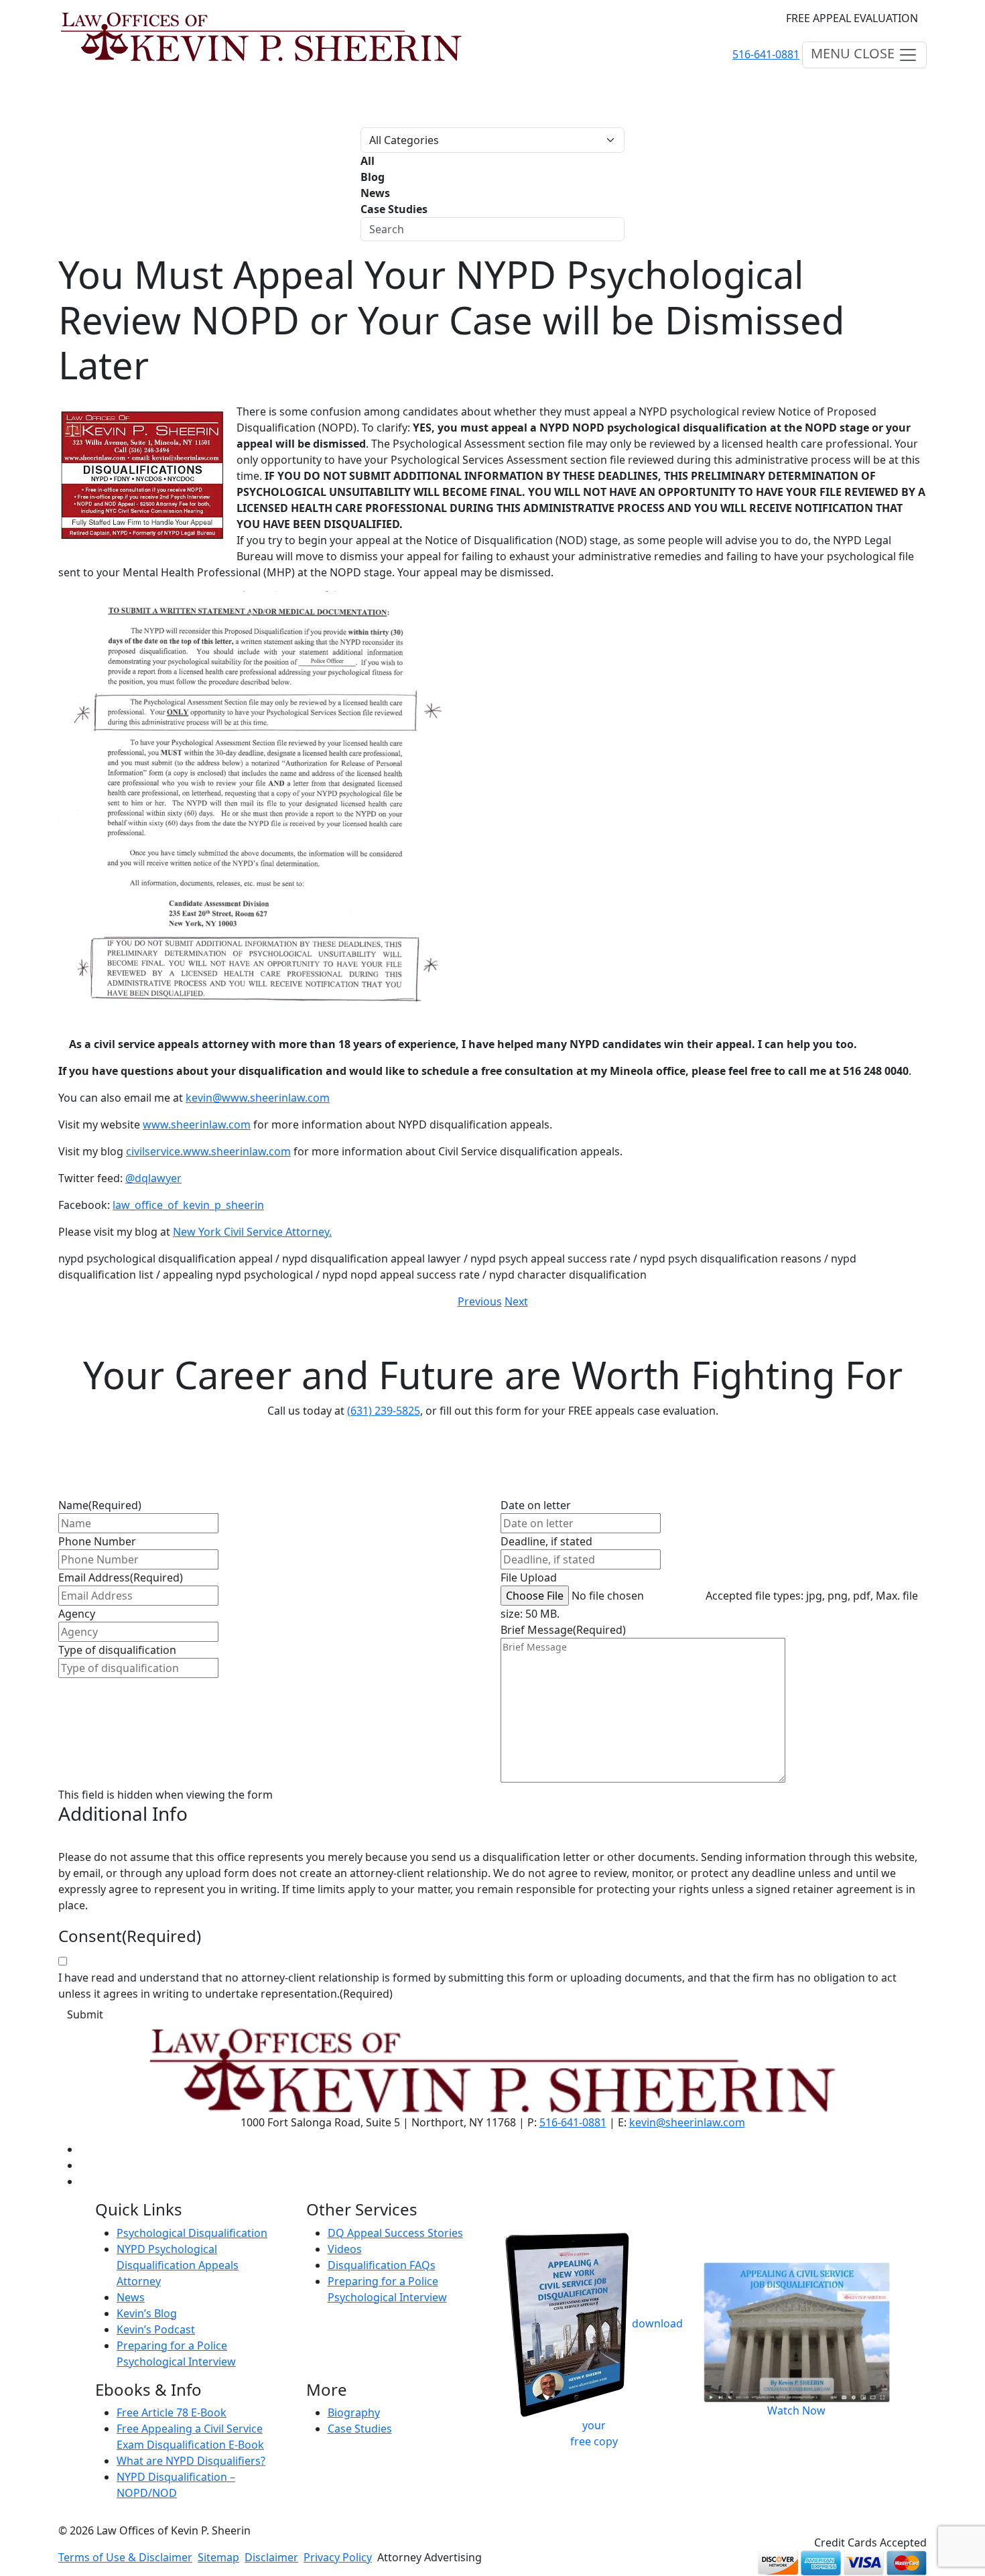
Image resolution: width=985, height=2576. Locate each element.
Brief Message (563, 1630)
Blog (373, 177)
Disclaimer (271, 2557)
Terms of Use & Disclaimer (125, 2557)
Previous (480, 1301)
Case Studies (394, 209)
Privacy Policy (338, 2557)
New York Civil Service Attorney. (252, 1232)
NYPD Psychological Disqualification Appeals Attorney (178, 2265)
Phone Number (97, 1541)
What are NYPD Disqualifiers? (191, 2461)
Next (516, 1301)
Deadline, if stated (546, 1541)
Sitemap (218, 2557)
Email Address (121, 1577)
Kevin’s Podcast (156, 2329)
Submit (85, 2014)
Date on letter (536, 1505)
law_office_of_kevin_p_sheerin (188, 1205)
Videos (345, 2249)
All (368, 161)
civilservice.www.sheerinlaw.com (208, 1151)
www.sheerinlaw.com (197, 1124)
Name (100, 1505)
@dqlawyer (153, 1178)
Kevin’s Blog (147, 2313)
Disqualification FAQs (382, 2265)
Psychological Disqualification (192, 2233)
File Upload (529, 1577)
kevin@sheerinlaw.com (687, 2122)
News (375, 193)
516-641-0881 (766, 54)
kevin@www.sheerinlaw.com (258, 1098)
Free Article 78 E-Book (172, 2412)
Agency (77, 1614)
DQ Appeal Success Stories (395, 2233)
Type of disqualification (117, 1650)
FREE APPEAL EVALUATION (852, 18)
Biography (354, 2412)
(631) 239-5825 (384, 1411)
